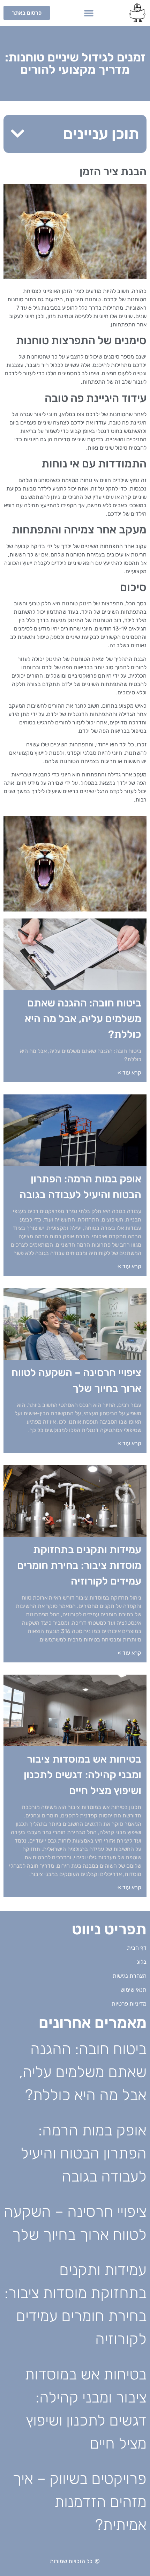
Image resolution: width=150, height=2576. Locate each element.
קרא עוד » (129, 1073)
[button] (89, 13)
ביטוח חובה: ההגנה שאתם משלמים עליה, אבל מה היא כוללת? (83, 1019)
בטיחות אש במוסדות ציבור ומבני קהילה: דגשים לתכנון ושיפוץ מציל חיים (82, 1775)
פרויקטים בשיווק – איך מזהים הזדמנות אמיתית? (80, 2502)
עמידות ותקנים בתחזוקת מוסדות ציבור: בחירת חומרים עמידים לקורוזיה (79, 1565)
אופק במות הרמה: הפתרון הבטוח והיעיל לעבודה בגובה (84, 2153)
